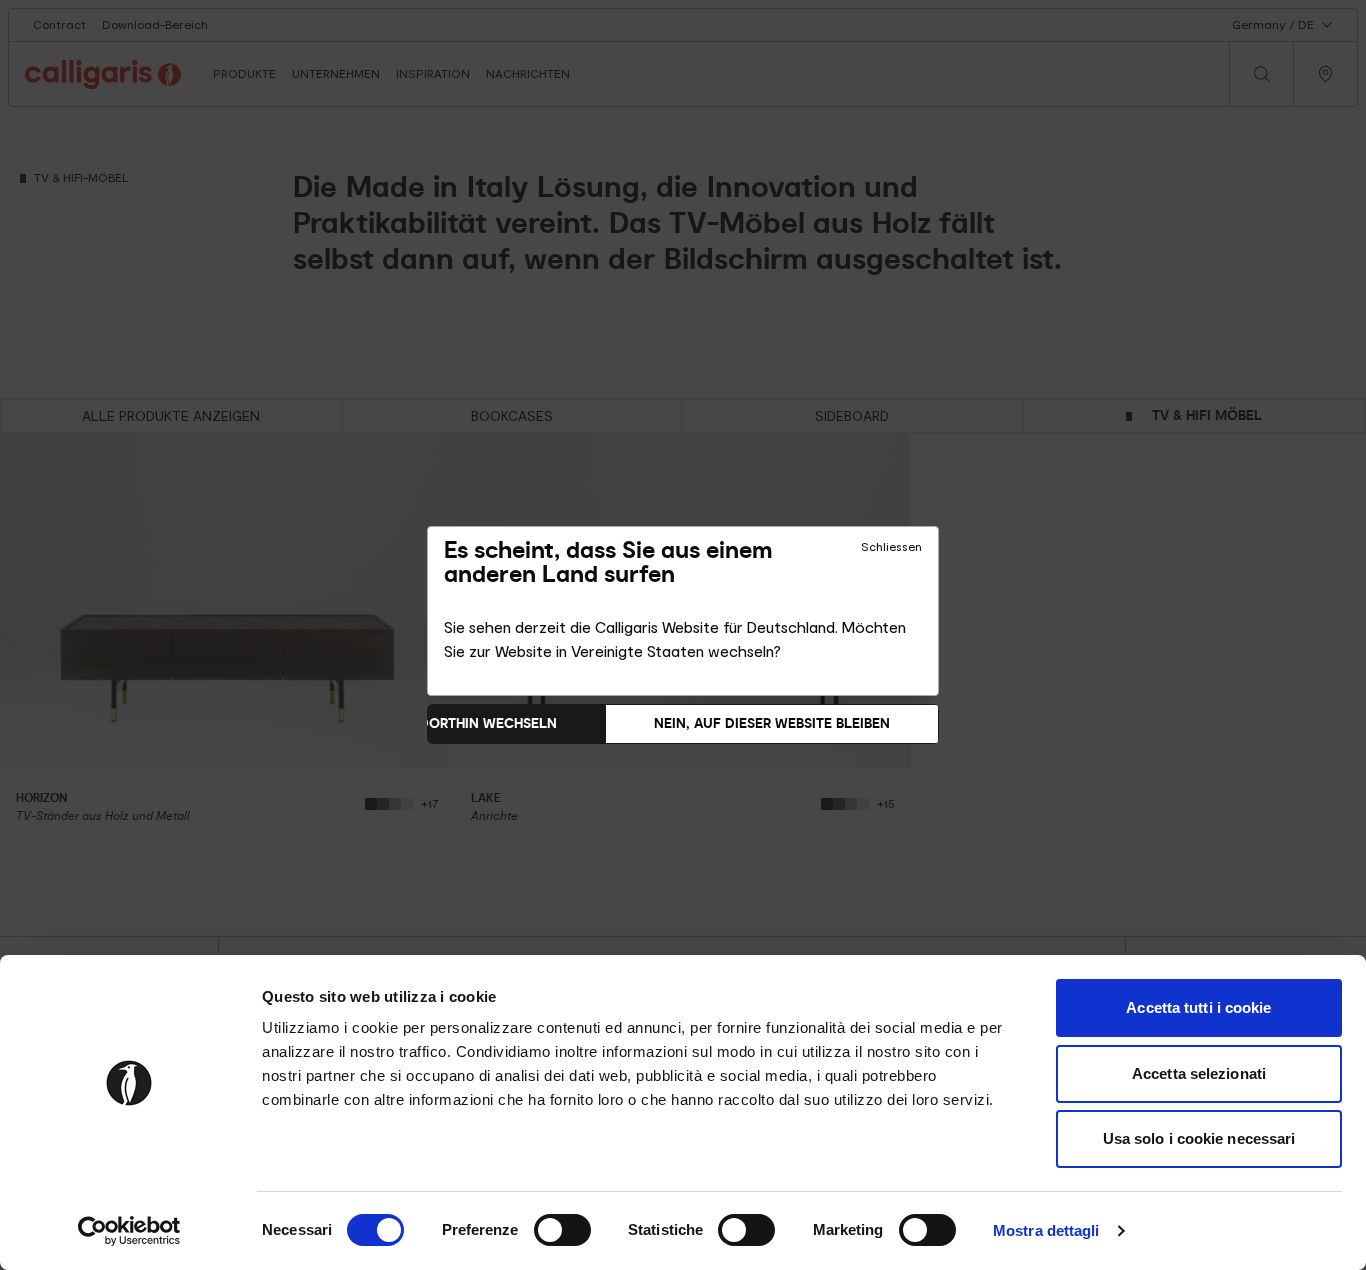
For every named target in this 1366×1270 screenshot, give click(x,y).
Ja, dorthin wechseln (476, 723)
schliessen (891, 547)
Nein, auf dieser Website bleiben (772, 723)
